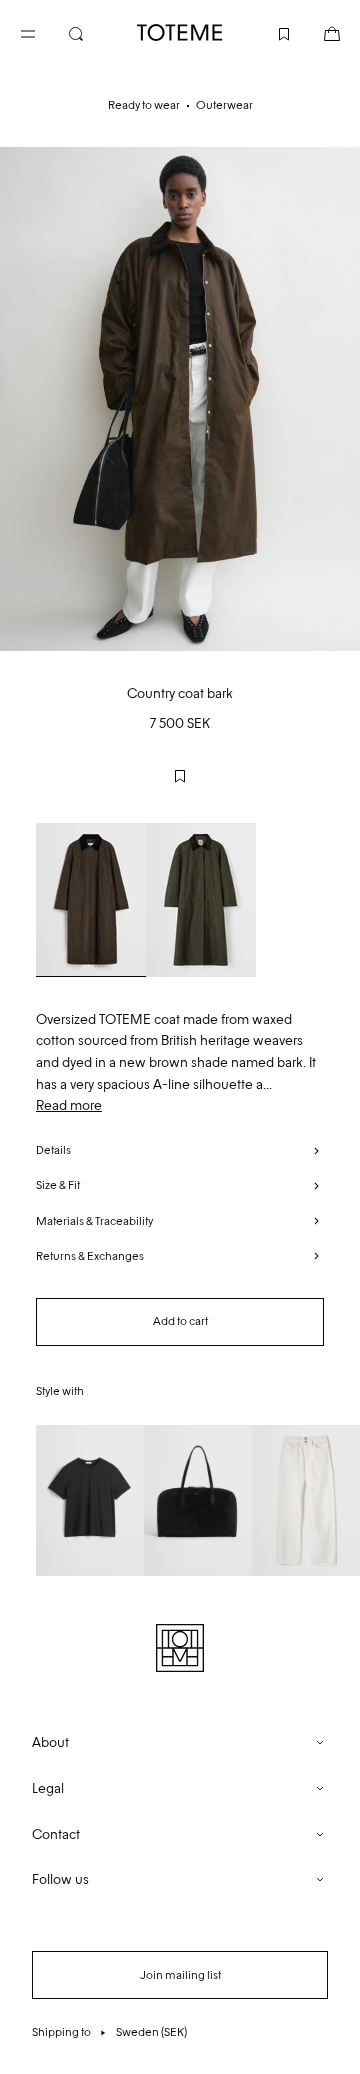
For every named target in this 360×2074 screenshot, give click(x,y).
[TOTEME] (180, 32)
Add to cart (180, 1321)
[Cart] (316, 32)
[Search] (92, 32)
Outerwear (224, 105)
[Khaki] (201, 900)
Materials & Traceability (94, 1221)
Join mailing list (180, 1975)
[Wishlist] (268, 32)
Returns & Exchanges (90, 1256)
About (50, 1742)
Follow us (60, 1879)
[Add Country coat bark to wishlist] (180, 776)
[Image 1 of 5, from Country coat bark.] (180, 399)
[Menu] (44, 32)
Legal (48, 1788)
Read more (69, 1105)
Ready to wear (144, 105)
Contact (56, 1834)
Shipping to (109, 2032)
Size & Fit (58, 1185)
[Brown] (91, 900)
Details (53, 1150)
